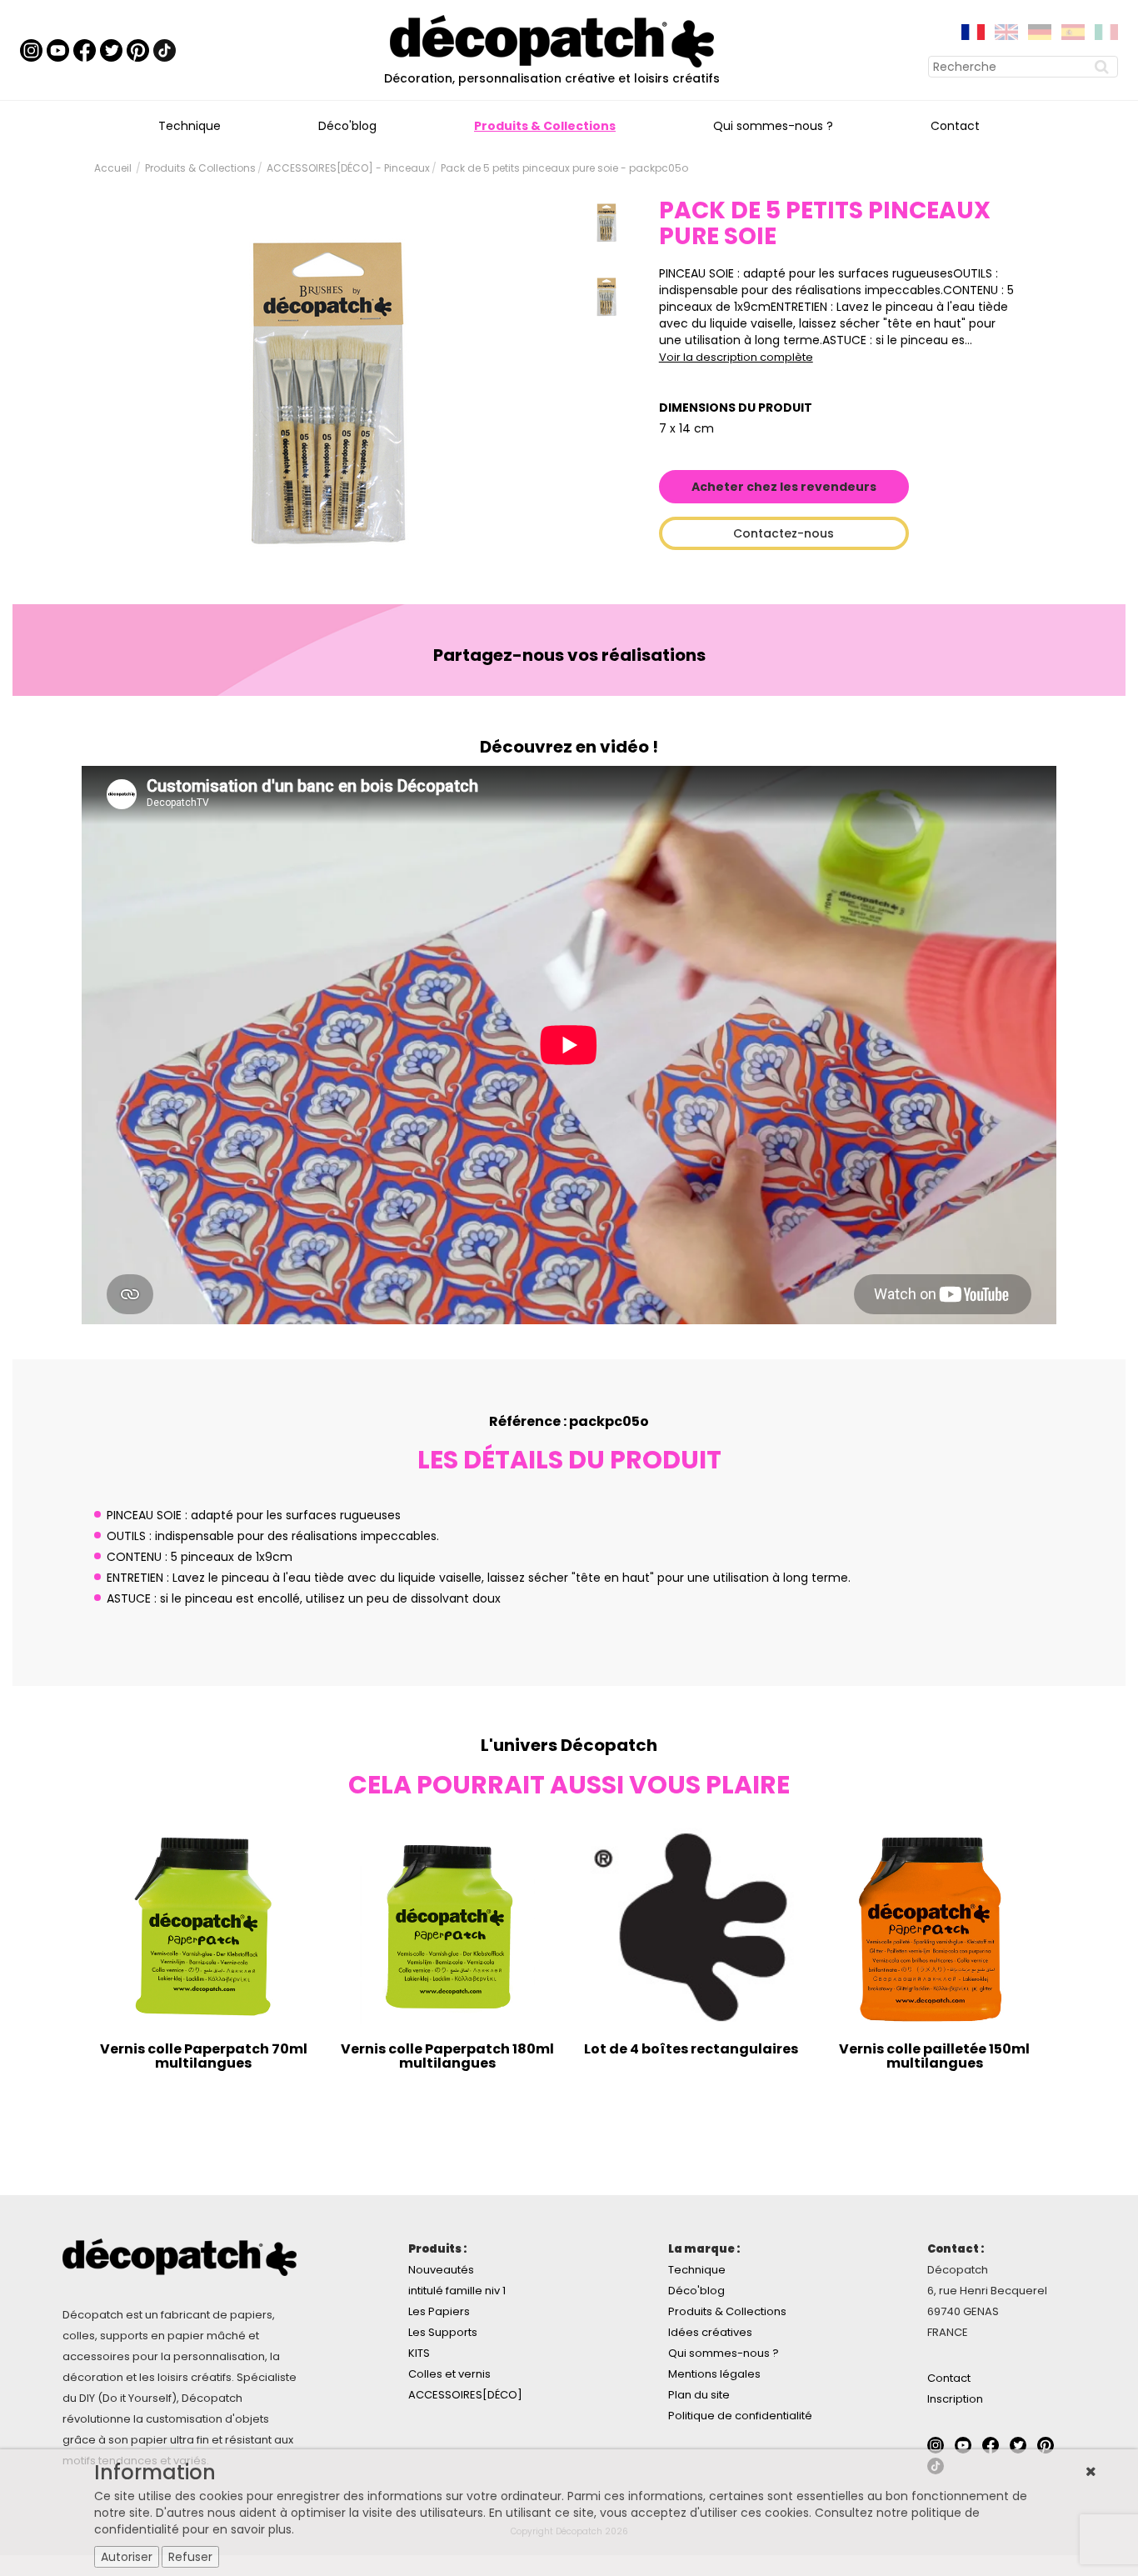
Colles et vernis (449, 2374)
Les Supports (443, 2332)
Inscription (955, 2399)
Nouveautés (441, 2270)
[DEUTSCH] (1040, 31)
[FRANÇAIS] (973, 31)
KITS (419, 2353)
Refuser (190, 2557)
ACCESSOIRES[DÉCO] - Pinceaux (348, 168)
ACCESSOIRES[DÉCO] (465, 2395)
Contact (955, 126)
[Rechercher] (1104, 67)
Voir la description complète (736, 357)
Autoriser (127, 2557)
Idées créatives (710, 2332)
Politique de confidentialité (740, 2416)
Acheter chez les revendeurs (784, 487)
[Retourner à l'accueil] (552, 40)
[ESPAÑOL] (1073, 31)
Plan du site (699, 2395)
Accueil (113, 168)
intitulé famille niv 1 (457, 2291)
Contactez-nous (784, 533)
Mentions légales (714, 2374)
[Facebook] (85, 49)
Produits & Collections (545, 126)
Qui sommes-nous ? (773, 126)
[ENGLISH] (1006, 31)
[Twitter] (111, 49)
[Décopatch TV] (58, 49)
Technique (190, 126)
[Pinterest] (138, 49)
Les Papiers (439, 2311)
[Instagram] (31, 49)
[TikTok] (165, 49)
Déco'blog (347, 126)
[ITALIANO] (1106, 31)
